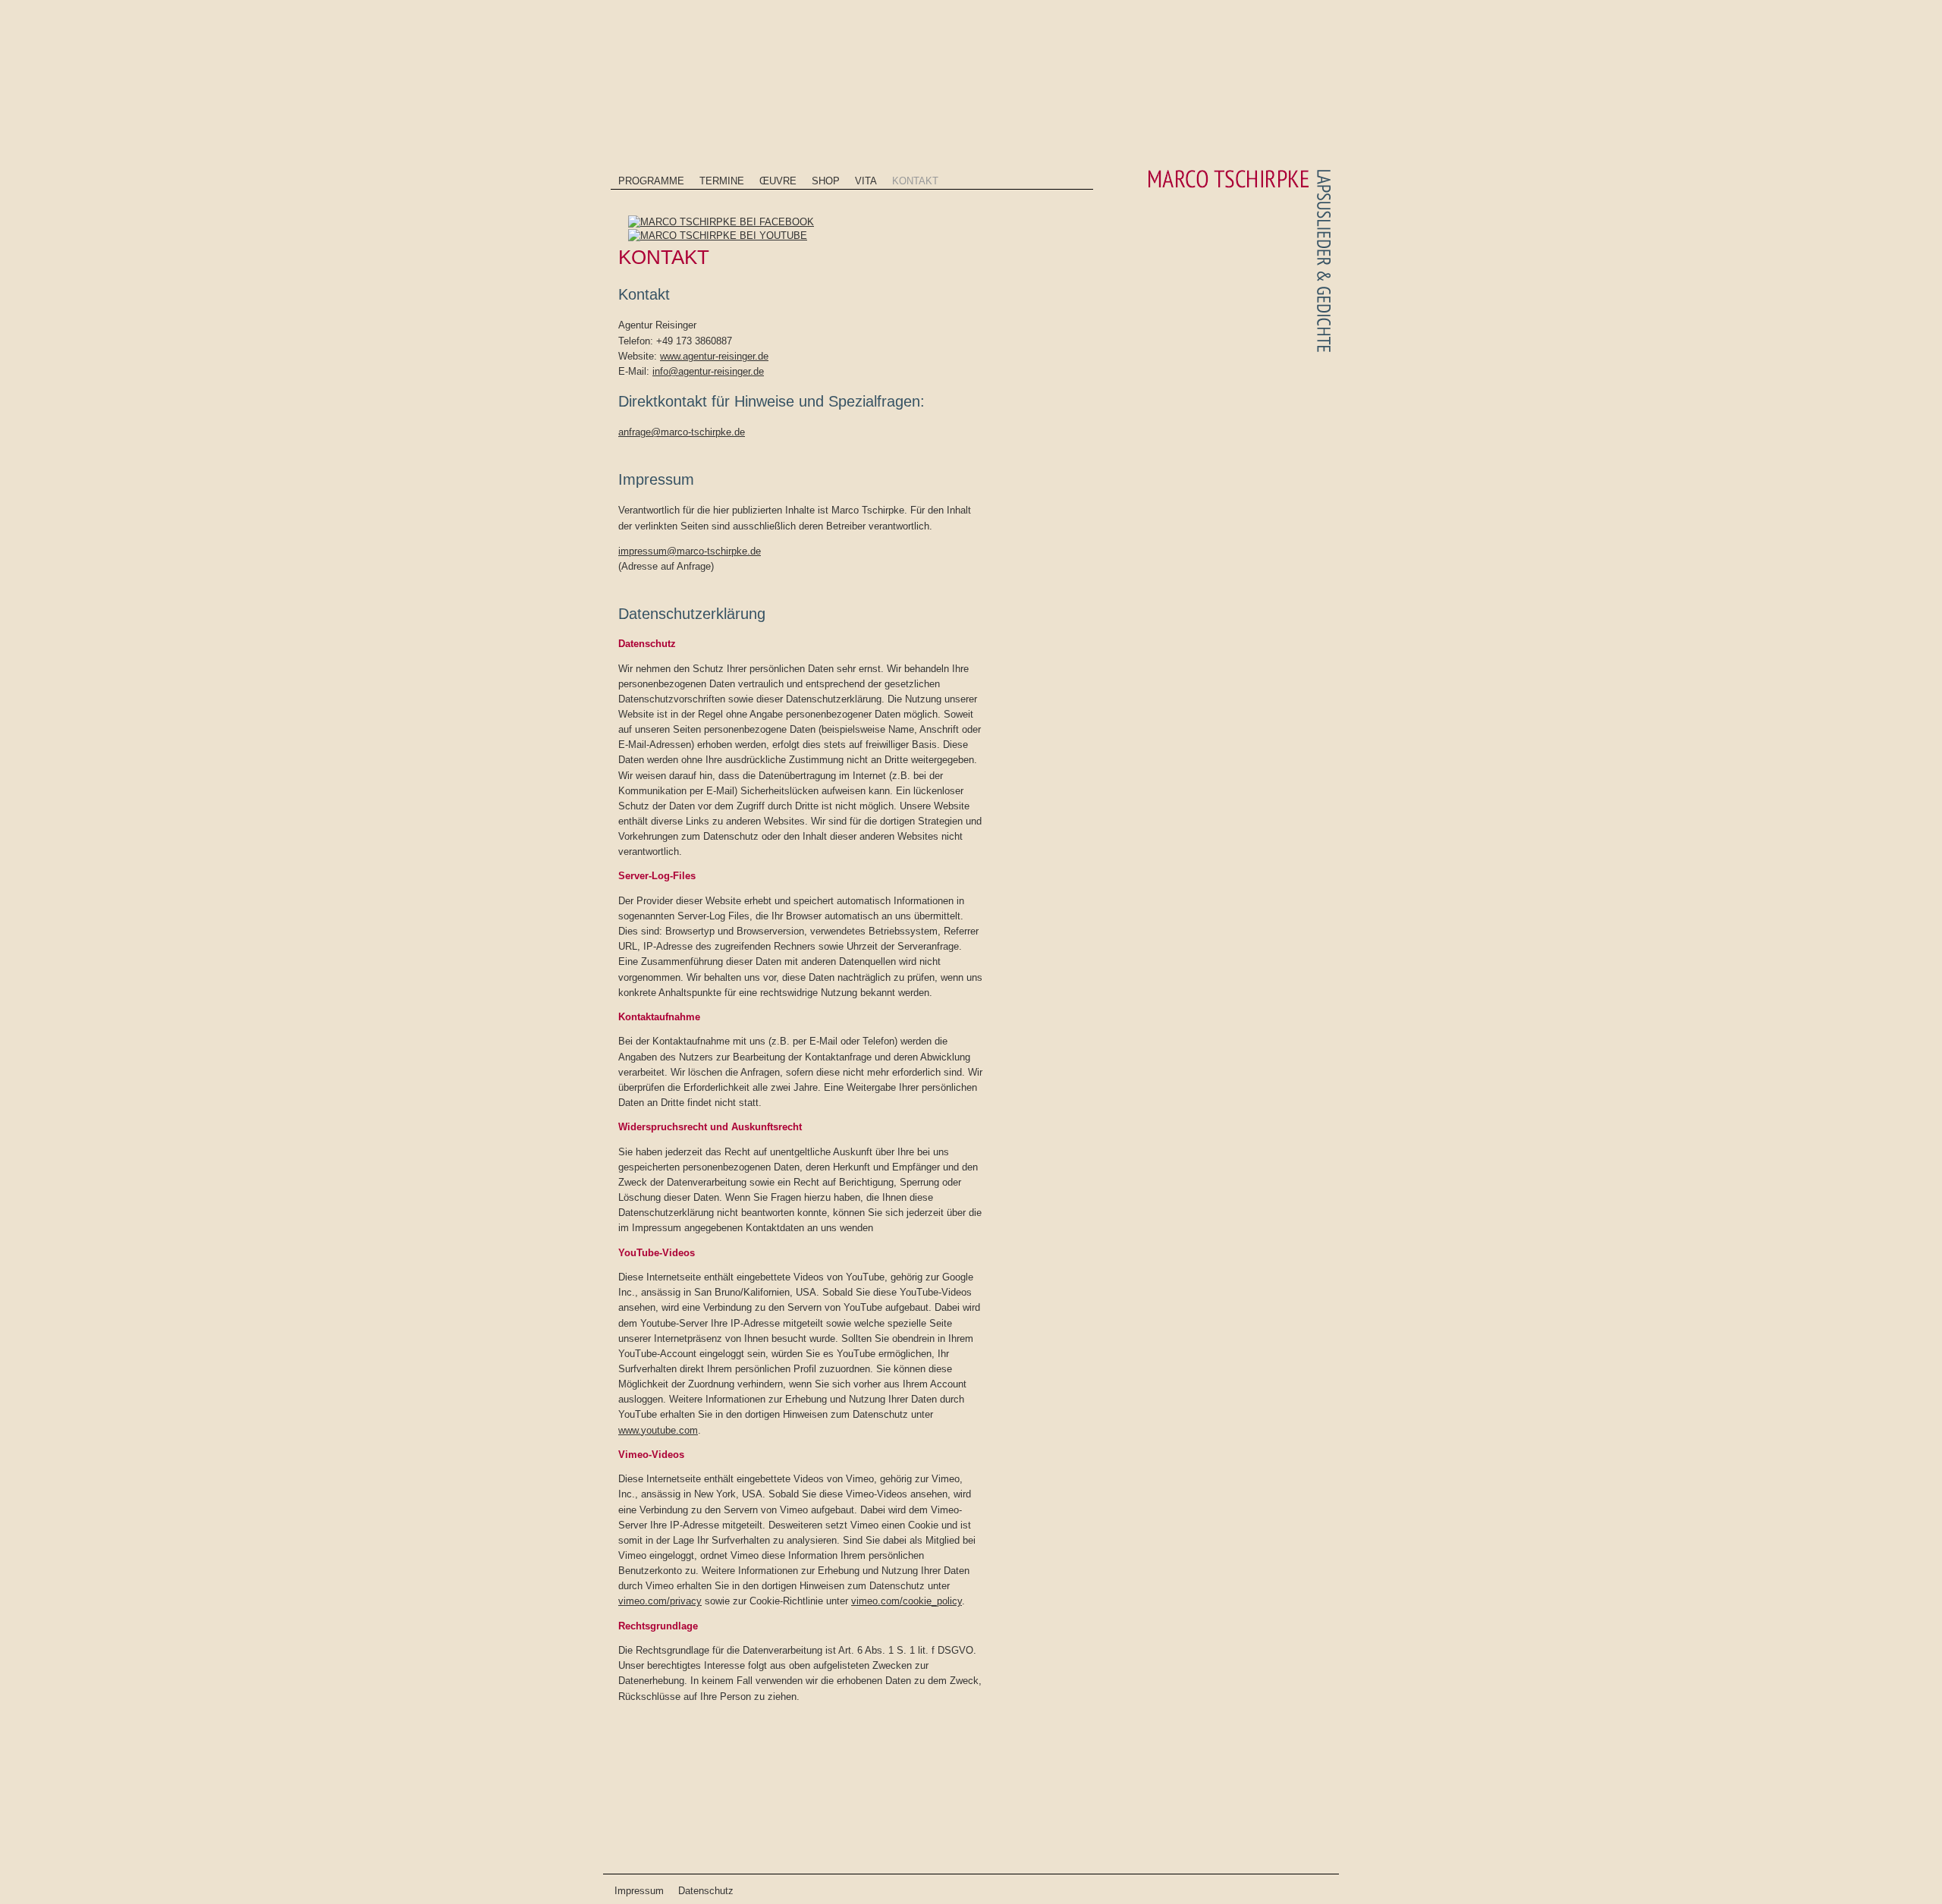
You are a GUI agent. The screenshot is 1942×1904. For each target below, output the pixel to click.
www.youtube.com (658, 1430)
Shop (826, 181)
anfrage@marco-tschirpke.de (682, 432)
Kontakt (915, 181)
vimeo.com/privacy (660, 1601)
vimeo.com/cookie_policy (907, 1601)
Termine (722, 181)
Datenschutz (706, 1891)
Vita (866, 181)
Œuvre (778, 181)
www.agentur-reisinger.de (714, 356)
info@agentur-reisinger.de (708, 371)
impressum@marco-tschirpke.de (690, 551)
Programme (651, 181)
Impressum (639, 1891)
